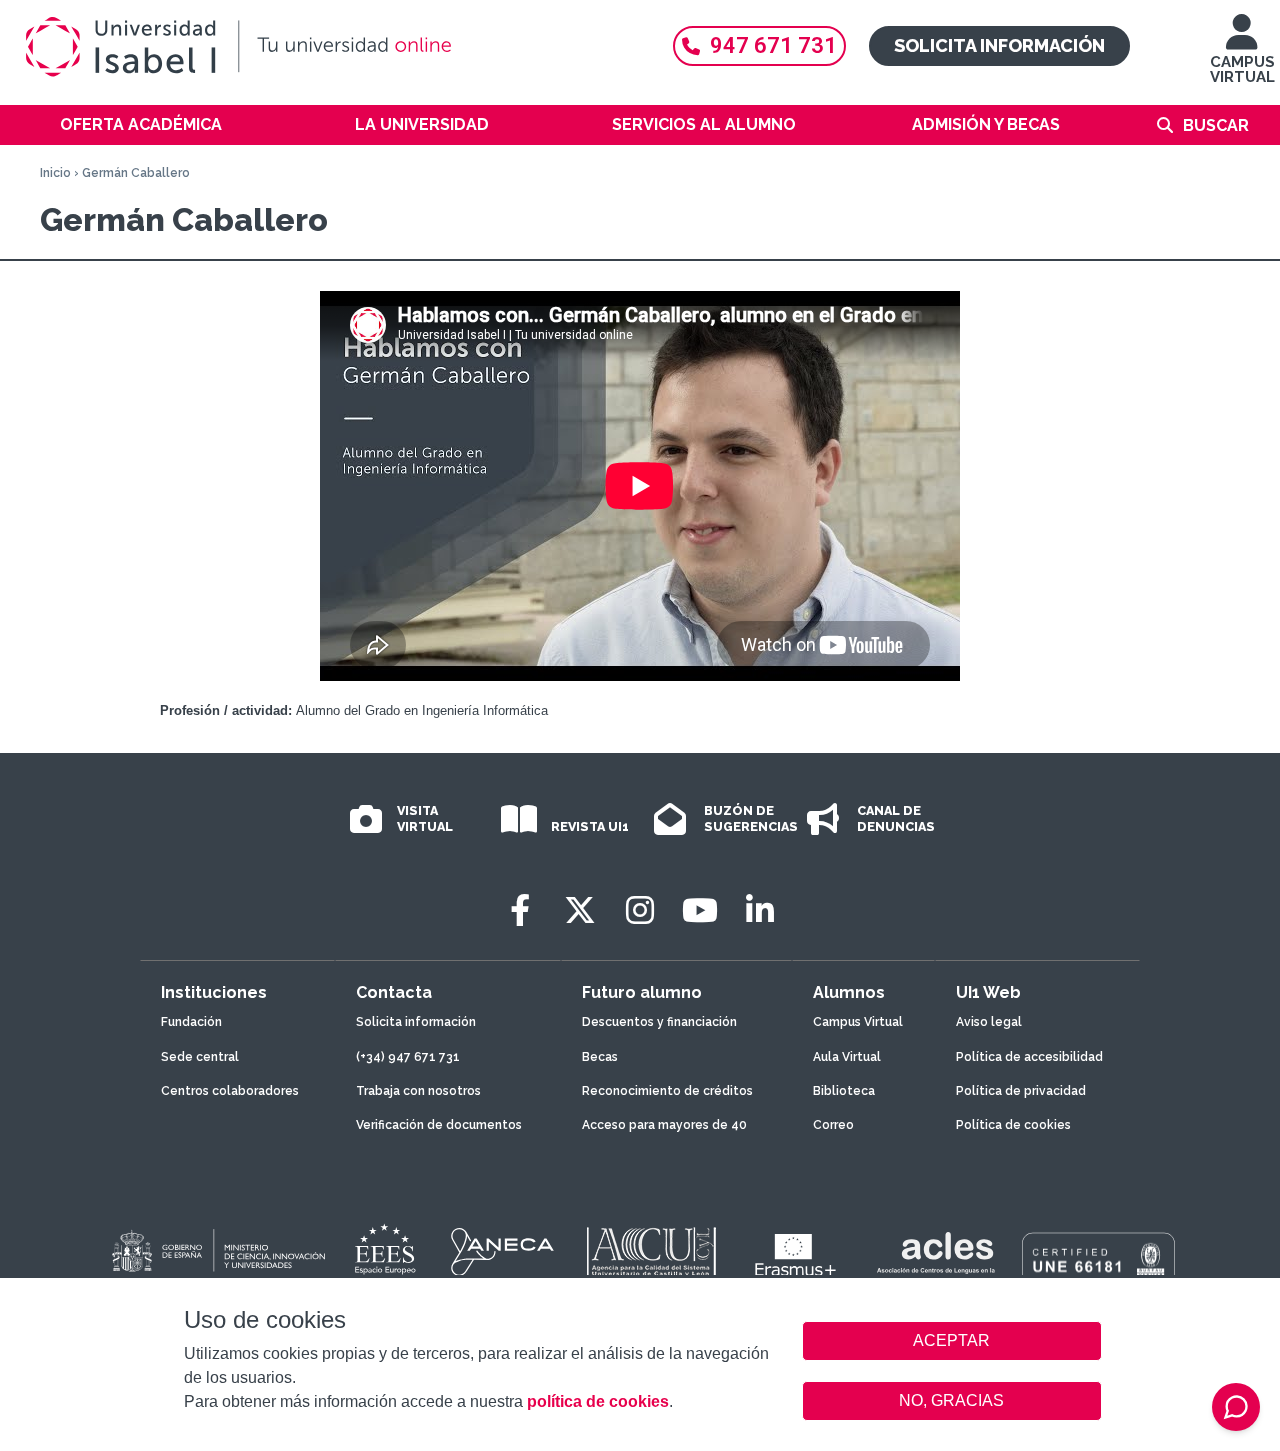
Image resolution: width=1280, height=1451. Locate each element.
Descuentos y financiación (659, 1022)
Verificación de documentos (439, 1125)
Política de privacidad (1021, 1091)
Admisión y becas (986, 124)
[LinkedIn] (760, 910)
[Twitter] (580, 910)
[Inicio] (330, 47)
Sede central (200, 1057)
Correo (833, 1125)
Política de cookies (1013, 1125)
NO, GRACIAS (951, 1400)
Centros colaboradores (230, 1091)
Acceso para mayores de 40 (664, 1125)
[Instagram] (640, 910)
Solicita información (999, 45)
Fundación (191, 1022)
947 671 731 (773, 45)
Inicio (55, 173)
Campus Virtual (858, 1022)
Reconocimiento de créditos (667, 1091)
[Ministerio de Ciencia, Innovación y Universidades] (217, 1252)
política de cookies (598, 1401)
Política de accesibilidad (1029, 1057)
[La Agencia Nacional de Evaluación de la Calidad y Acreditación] (503, 1252)
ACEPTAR (952, 1341)
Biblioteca (844, 1091)
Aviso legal (989, 1022)
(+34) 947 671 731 (408, 1057)
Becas (600, 1057)
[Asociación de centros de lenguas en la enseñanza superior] (935, 1257)
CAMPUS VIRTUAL (1242, 69)
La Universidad (422, 124)
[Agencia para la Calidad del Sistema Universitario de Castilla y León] (651, 1252)
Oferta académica (141, 124)
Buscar (1216, 125)
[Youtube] (700, 910)
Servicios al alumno (704, 124)
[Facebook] (520, 910)
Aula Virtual (847, 1057)
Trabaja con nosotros (418, 1091)
